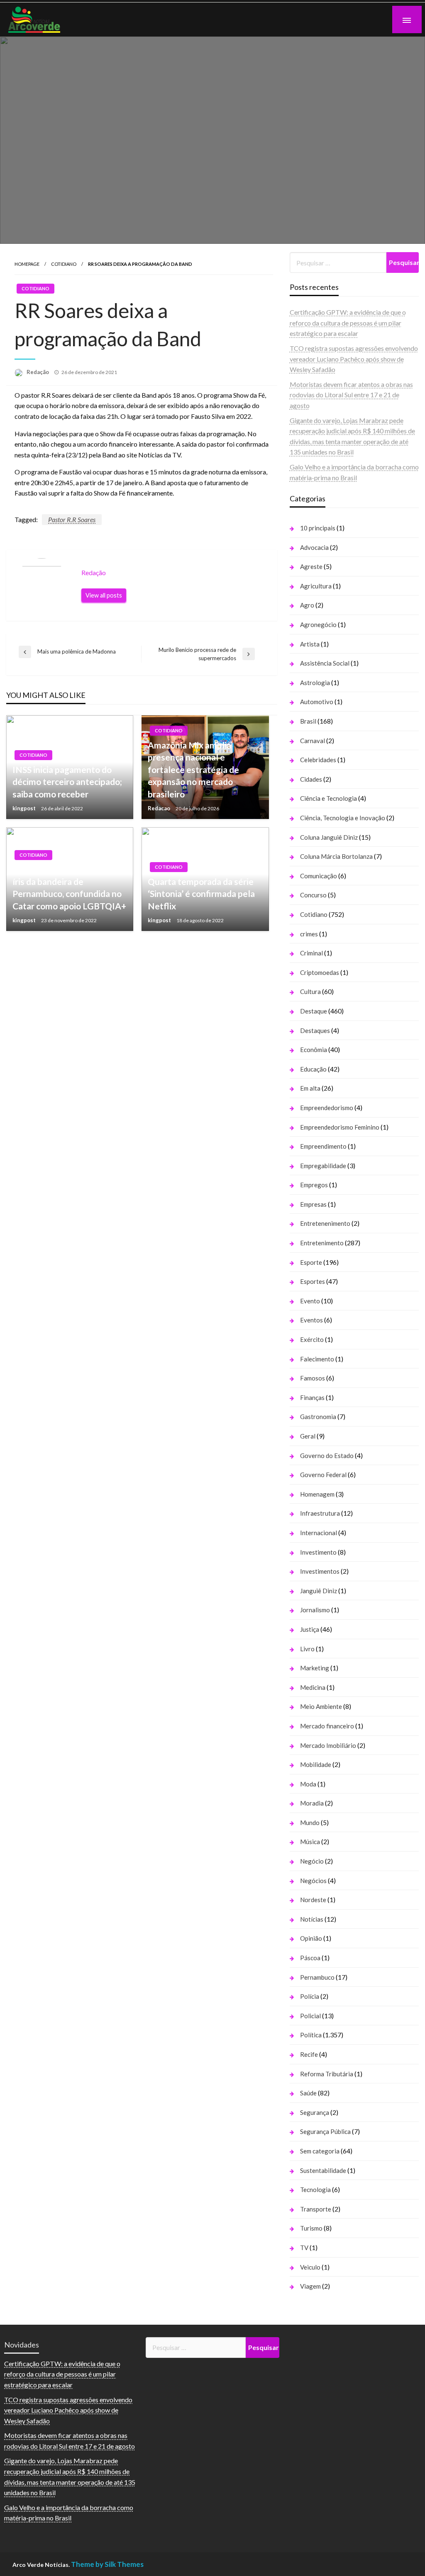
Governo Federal (323, 1475)
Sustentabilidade (323, 2170)
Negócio (312, 1861)
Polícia (310, 1996)
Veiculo (310, 2267)
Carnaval (313, 741)
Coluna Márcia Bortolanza (336, 856)
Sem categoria (320, 2151)
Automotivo (317, 702)
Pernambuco (317, 1977)
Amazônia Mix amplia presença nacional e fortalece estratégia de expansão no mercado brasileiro (193, 769)
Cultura (310, 992)
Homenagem (317, 1494)
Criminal (311, 953)
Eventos (311, 1320)
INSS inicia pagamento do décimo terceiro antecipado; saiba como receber (67, 782)
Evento (310, 1301)
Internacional (319, 1533)
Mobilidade (316, 1764)
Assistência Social (325, 663)
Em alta (310, 1088)
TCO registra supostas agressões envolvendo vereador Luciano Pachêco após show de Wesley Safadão (354, 359)
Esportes (313, 1281)
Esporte (311, 1262)
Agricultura (316, 586)
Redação (38, 372)
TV (304, 2248)
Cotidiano (64, 264)
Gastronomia (318, 1417)
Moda (308, 1784)
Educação (313, 1069)
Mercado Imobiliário (328, 1745)
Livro (307, 1649)
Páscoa (310, 1958)
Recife (309, 2054)
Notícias (312, 1919)
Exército (312, 1339)
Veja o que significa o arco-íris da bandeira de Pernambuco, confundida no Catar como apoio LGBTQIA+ (69, 887)
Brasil (308, 721)
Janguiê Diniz (319, 1591)
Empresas (313, 1204)
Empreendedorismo (327, 1108)
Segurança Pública (325, 2131)
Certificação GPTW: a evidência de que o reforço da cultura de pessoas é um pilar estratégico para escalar (348, 323)
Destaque (314, 1011)
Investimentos (320, 1571)
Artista (310, 644)
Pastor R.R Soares (72, 519)
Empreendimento (323, 1146)
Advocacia (314, 547)
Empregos (314, 1185)
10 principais (318, 528)
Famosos (313, 1378)
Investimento (318, 1552)
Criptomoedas (320, 972)
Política (311, 2035)
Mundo (310, 1823)
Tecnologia (315, 2190)
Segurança (315, 2112)
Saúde (308, 2093)
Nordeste (313, 1900)
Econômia (314, 1050)
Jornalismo (315, 1610)
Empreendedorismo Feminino (340, 1127)
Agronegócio (318, 625)
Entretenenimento (325, 1223)
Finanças (312, 1397)
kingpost (25, 808)
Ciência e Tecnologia (329, 798)
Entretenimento (322, 1243)
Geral (308, 1436)
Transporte (316, 2209)
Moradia (312, 1803)
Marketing (315, 1668)
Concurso (313, 895)
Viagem (310, 2286)
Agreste (311, 566)
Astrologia (315, 683)
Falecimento (317, 1359)
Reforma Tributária (327, 2074)
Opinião (311, 1938)
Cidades (311, 779)
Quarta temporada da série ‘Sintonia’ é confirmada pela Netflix (201, 894)
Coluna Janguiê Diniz (329, 837)
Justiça (310, 1629)
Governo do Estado (327, 1456)
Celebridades (318, 760)
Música (310, 1842)
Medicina (313, 1687)
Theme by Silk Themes (107, 2564)
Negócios (313, 1881)
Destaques (315, 1030)
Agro (307, 605)
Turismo (311, 2228)
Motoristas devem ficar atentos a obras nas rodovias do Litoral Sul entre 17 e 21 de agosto (351, 395)
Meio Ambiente (321, 1706)
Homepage (27, 264)
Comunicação (319, 876)
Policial (310, 2016)
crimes (309, 934)
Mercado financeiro (327, 1726)
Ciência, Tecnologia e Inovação (343, 818)
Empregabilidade (323, 1166)
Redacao (160, 808)
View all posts (104, 595)
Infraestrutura (320, 1513)
